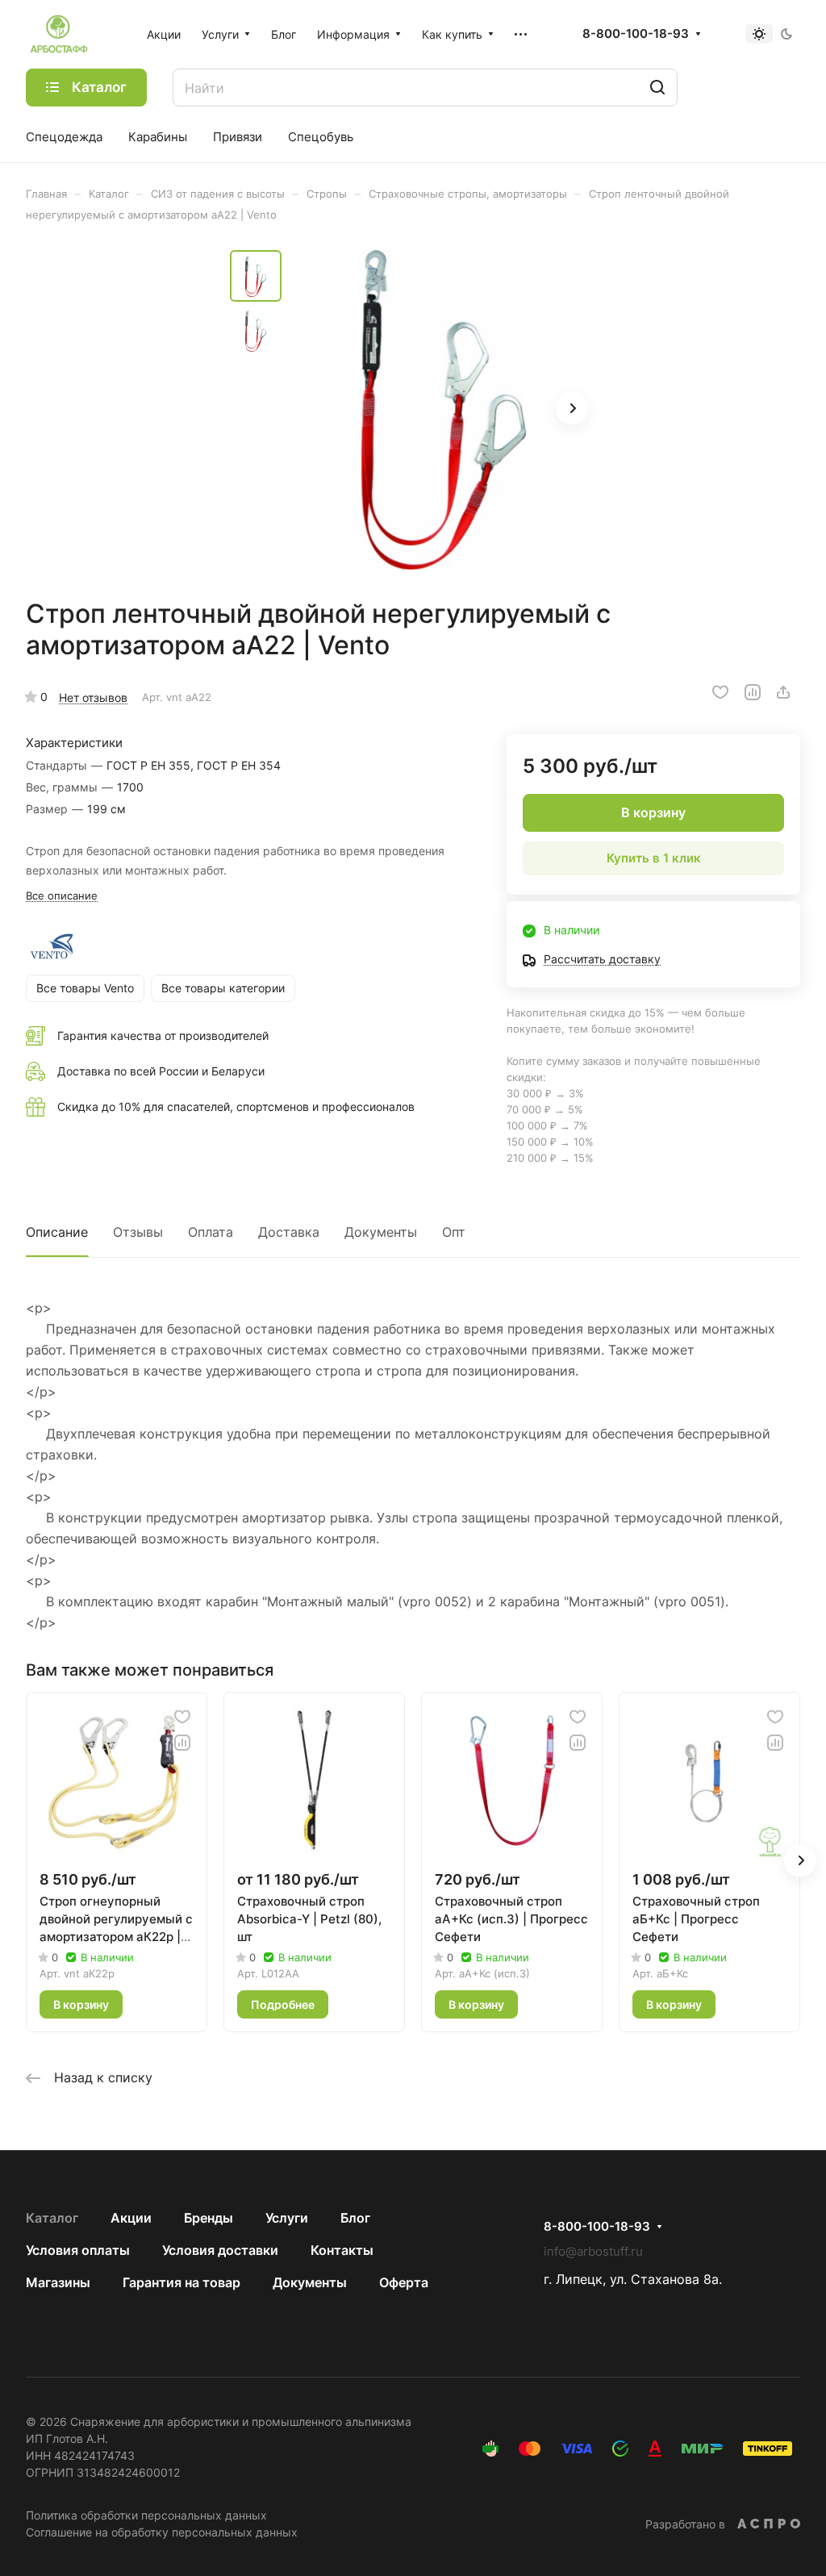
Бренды (209, 2218)
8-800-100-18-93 (636, 34)
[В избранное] (720, 692)
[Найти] (657, 88)
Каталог (52, 2218)
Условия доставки (220, 2250)
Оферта (404, 2282)
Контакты (342, 2250)
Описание (57, 1232)
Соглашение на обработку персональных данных (162, 2532)
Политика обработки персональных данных (146, 2515)
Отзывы (138, 1232)
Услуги (287, 2218)
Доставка (289, 1232)
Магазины (58, 2282)
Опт (454, 1232)
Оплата (211, 1232)
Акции (131, 2218)
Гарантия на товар (181, 2282)
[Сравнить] (753, 692)
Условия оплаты (78, 2250)
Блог (355, 2218)
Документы (381, 1232)
